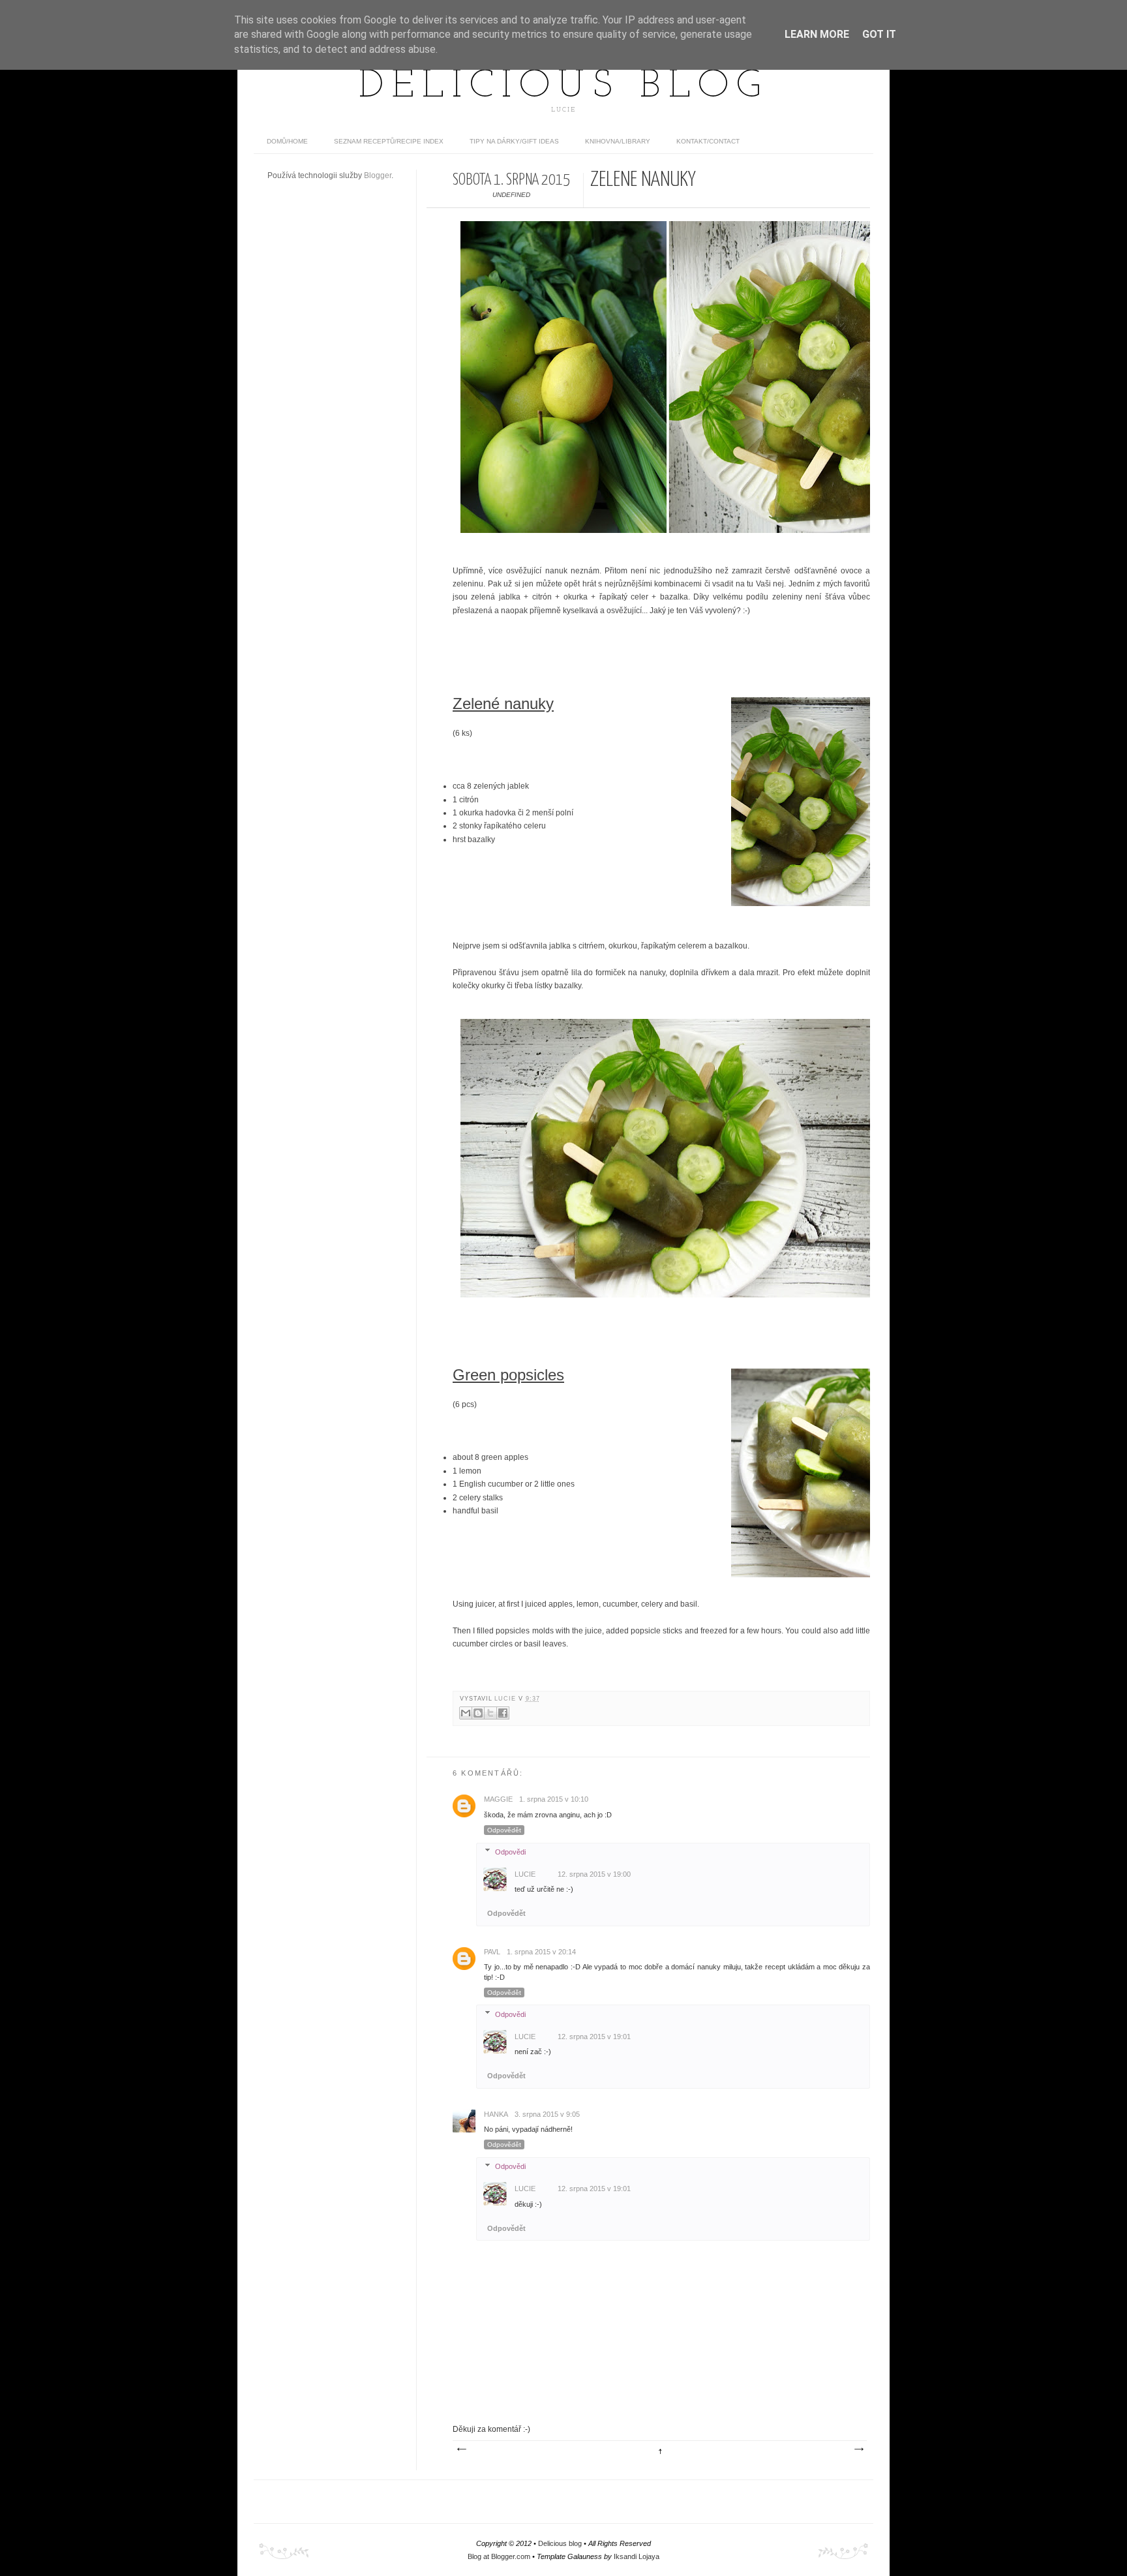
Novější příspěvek (461, 2449)
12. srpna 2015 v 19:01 (594, 2037)
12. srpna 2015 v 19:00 (594, 1874)
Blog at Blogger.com (499, 2556)
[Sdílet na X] (490, 1713)
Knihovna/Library (618, 141)
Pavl (492, 1952)
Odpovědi (510, 1852)
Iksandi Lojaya (637, 2556)
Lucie (506, 1699)
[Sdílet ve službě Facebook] (503, 1713)
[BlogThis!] (478, 1713)
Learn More (817, 34)
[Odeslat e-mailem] (466, 1713)
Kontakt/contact (708, 141)
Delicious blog (563, 87)
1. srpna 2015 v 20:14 (541, 1952)
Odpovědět (504, 1830)
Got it (879, 34)
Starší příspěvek (858, 2449)
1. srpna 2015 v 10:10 (554, 1799)
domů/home (287, 141)
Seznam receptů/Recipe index (389, 141)
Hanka (496, 2114)
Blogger (378, 175)
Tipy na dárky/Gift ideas (514, 141)
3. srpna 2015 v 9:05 (547, 2114)
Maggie (498, 1799)
